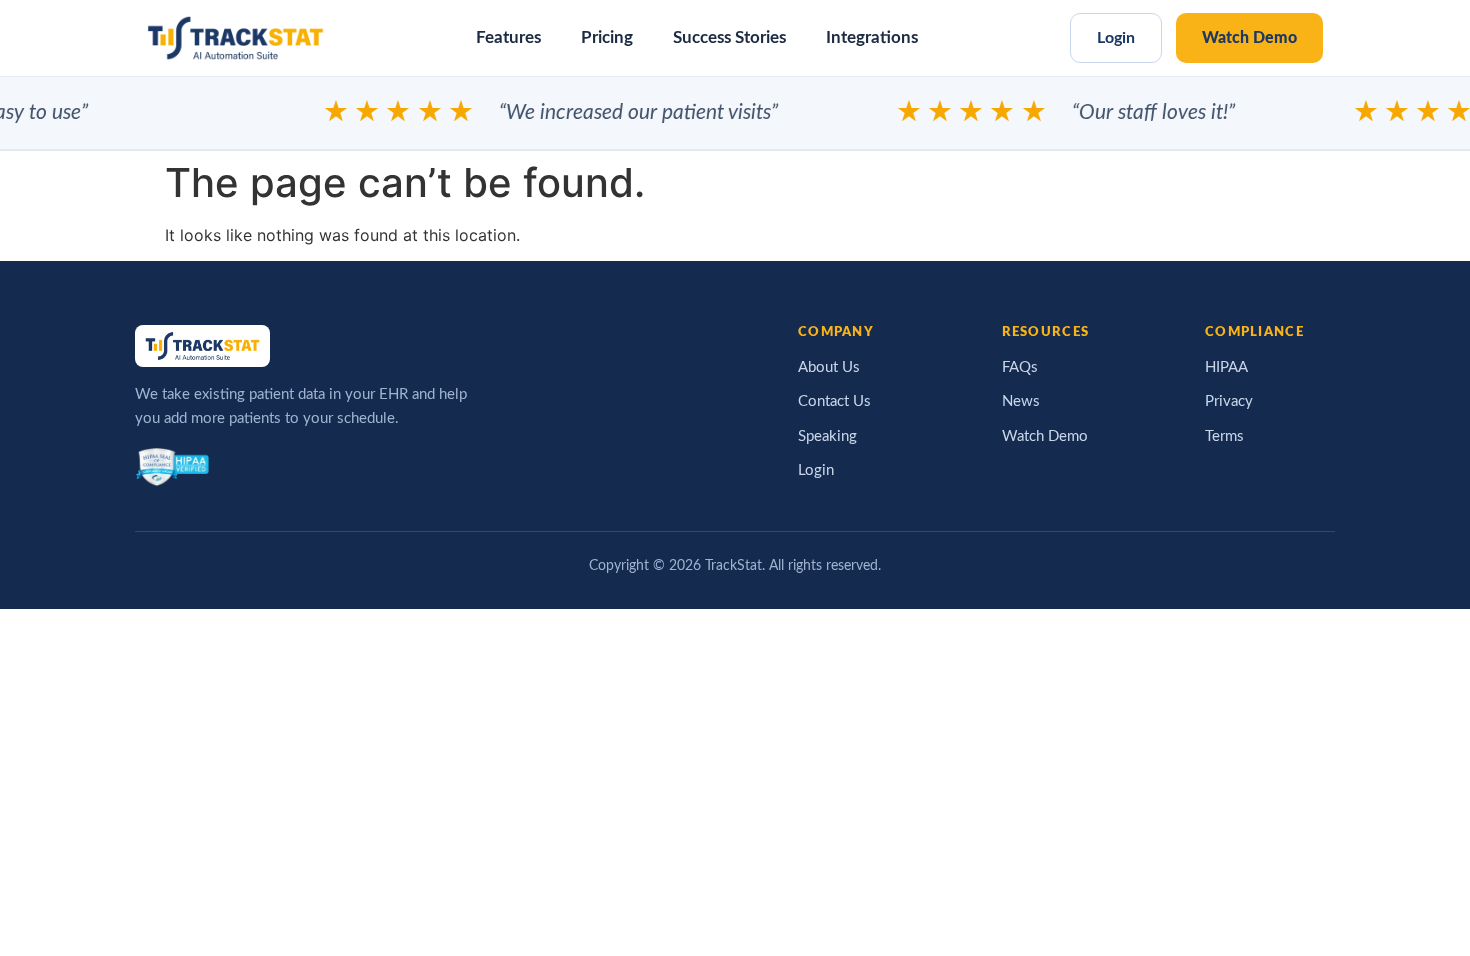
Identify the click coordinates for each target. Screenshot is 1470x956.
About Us (829, 367)
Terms (1224, 436)
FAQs (1020, 367)
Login (1116, 38)
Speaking (827, 436)
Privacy (1229, 401)
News (1021, 401)
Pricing (607, 38)
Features (508, 38)
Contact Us (834, 401)
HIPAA (1226, 367)
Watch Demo (1249, 38)
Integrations (872, 38)
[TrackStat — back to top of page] (235, 38)
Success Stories (729, 38)
